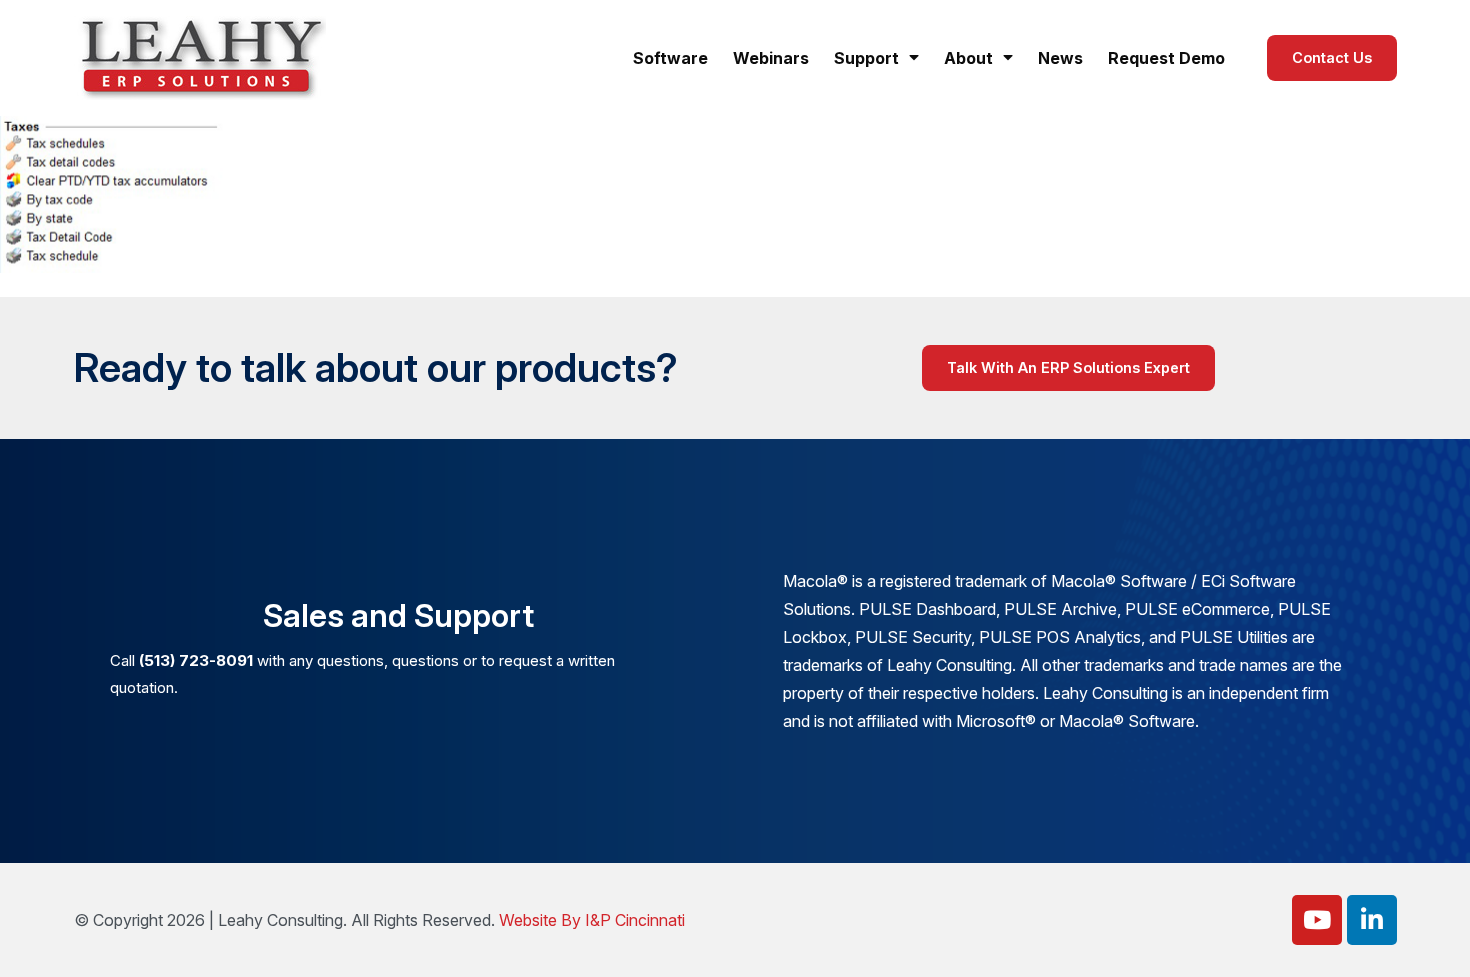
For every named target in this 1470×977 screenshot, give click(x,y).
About (968, 58)
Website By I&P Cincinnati (592, 920)
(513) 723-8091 (196, 660)
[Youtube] (1317, 920)
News (1060, 58)
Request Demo (1166, 58)
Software (670, 58)
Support (866, 58)
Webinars (771, 58)
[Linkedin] (1372, 920)
